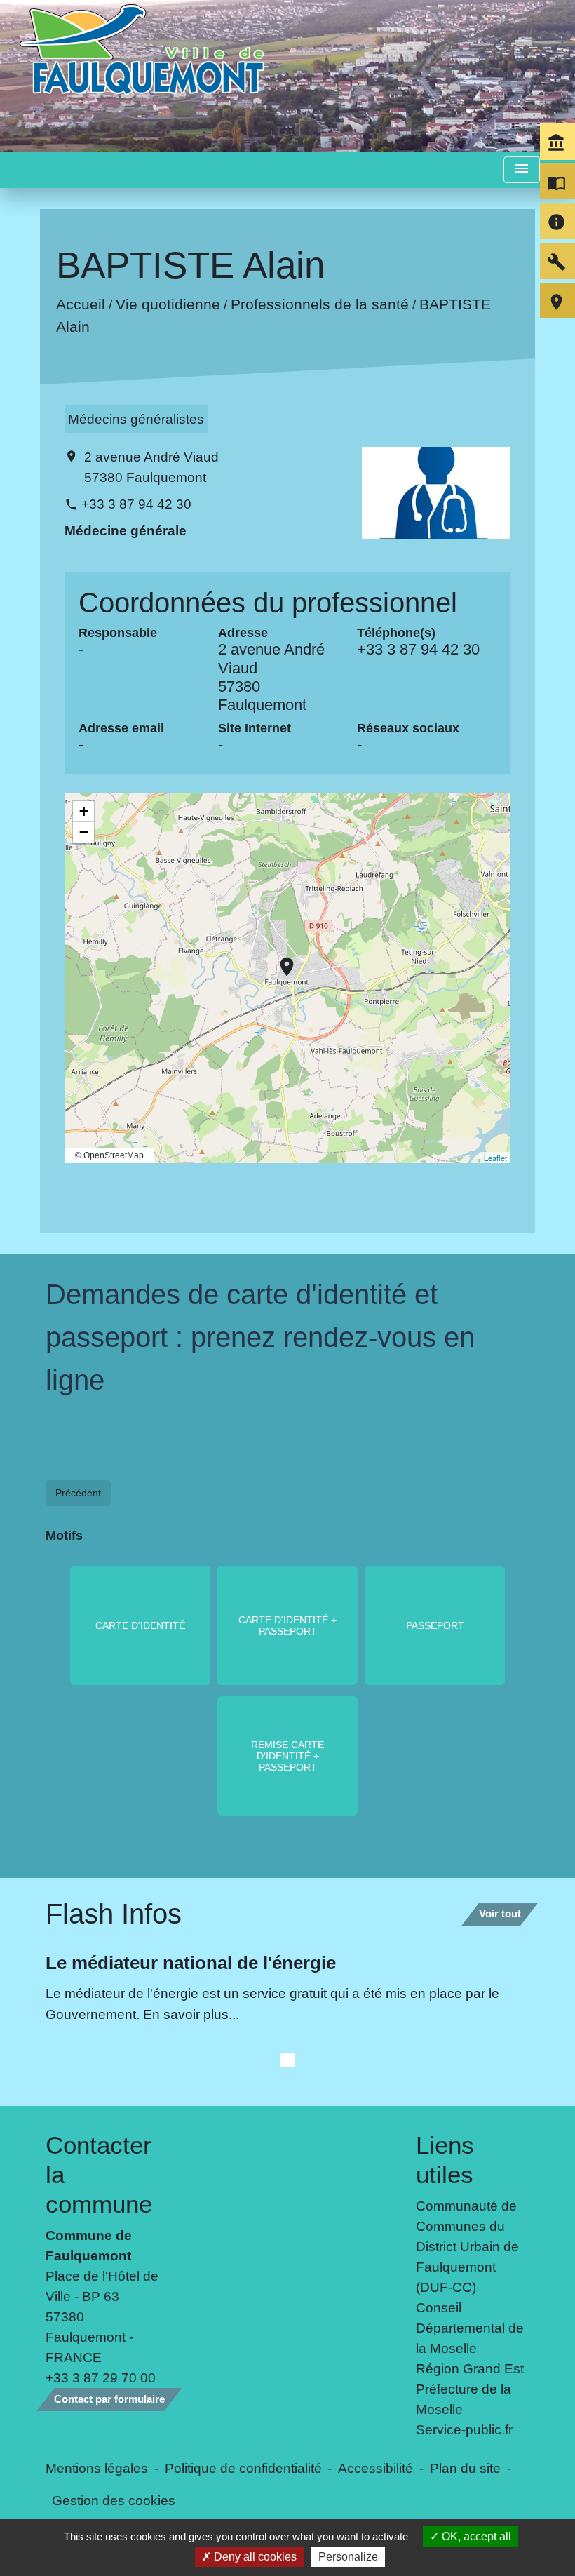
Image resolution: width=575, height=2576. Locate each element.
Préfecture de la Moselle (464, 2399)
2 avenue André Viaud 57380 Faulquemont (151, 467)
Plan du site (465, 2468)
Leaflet (495, 1158)
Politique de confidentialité (243, 2468)
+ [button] (84, 811)
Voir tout (500, 1913)
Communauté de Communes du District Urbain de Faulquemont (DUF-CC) (467, 2246)
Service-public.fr (464, 2429)
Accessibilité (376, 2468)
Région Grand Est (470, 2368)
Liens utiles (445, 2160)
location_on (280, 960)
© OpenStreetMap (109, 1155)
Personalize (348, 2557)
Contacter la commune (99, 2174)
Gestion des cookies (114, 2500)
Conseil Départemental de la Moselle (470, 2328)
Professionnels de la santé (320, 305)
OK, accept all (475, 2536)
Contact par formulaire (109, 2399)
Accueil (81, 305)
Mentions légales (97, 2468)
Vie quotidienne (168, 305)
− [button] (84, 832)
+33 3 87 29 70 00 (101, 2377)
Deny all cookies (254, 2557)
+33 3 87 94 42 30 (136, 504)
